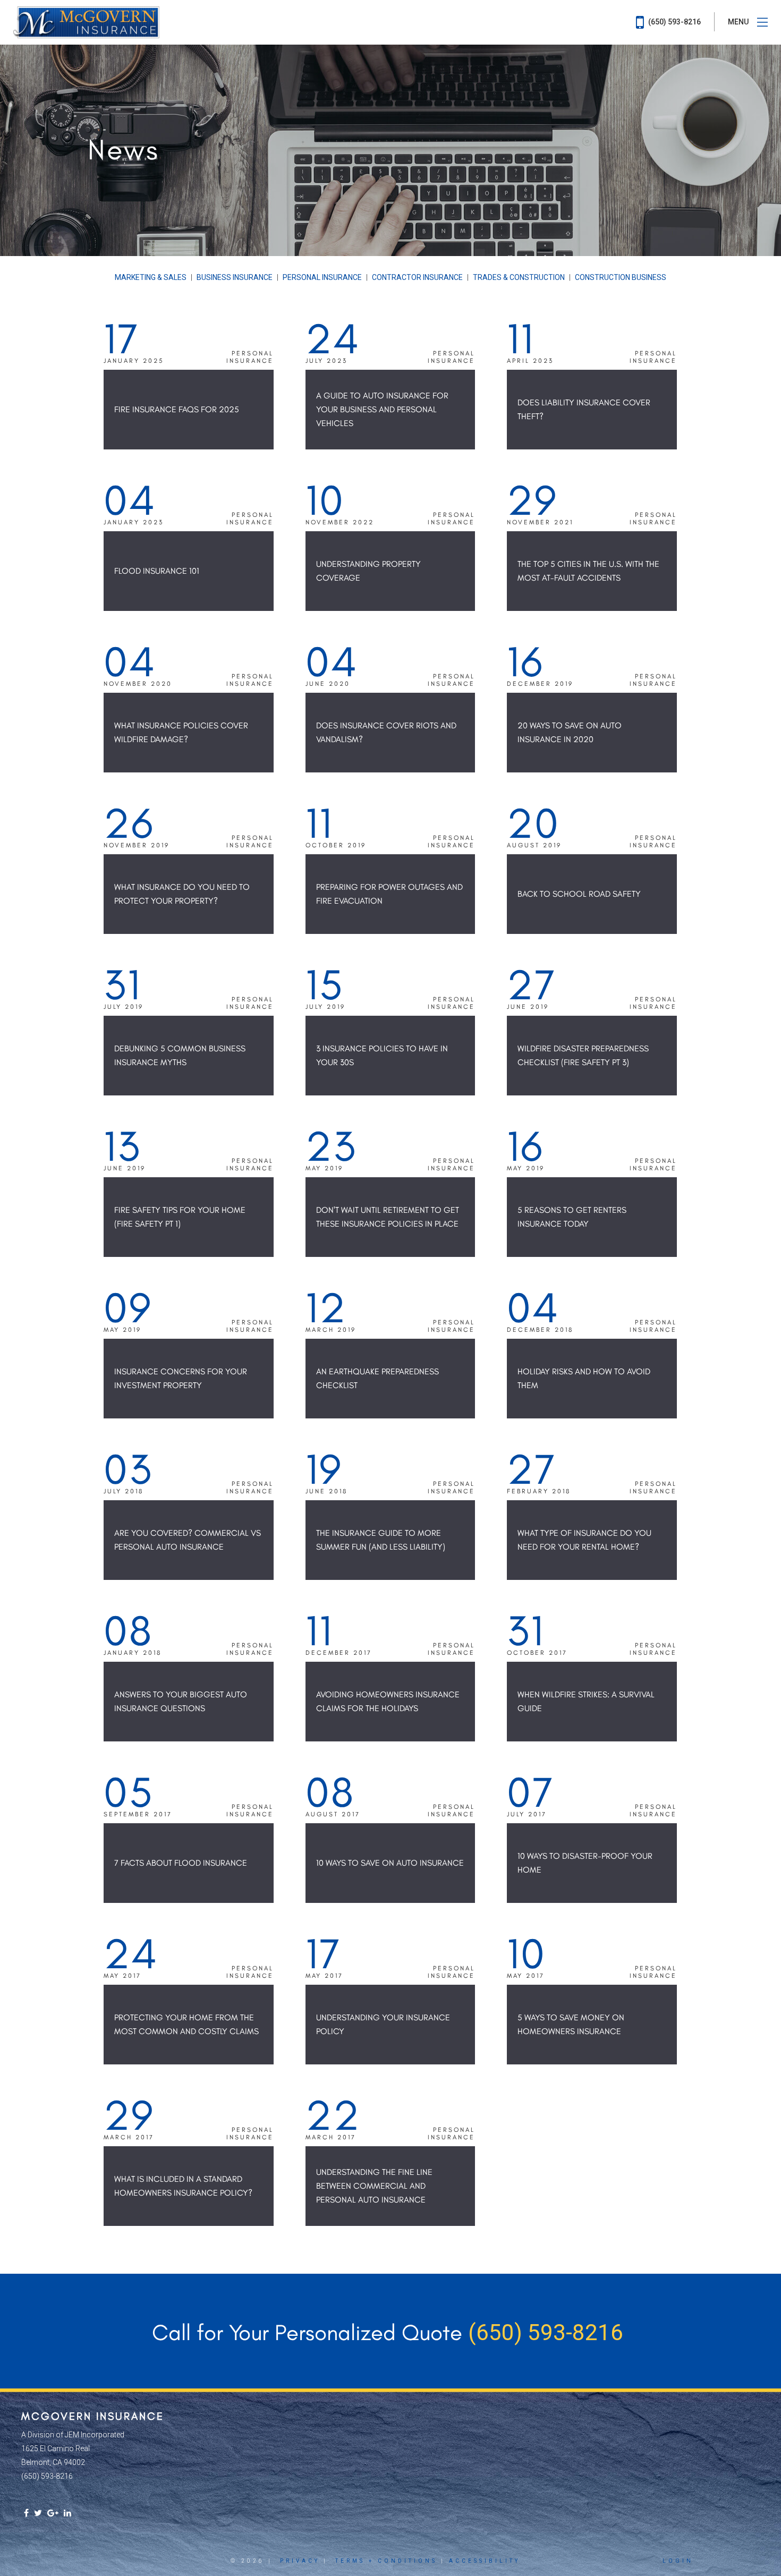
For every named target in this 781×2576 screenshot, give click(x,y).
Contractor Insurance (417, 277)
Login (678, 2561)
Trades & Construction (519, 277)
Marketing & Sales (151, 277)
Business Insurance (235, 277)
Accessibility (485, 2561)
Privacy (300, 2561)
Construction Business (621, 277)
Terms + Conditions (386, 2561)
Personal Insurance (322, 277)
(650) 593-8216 (674, 22)
